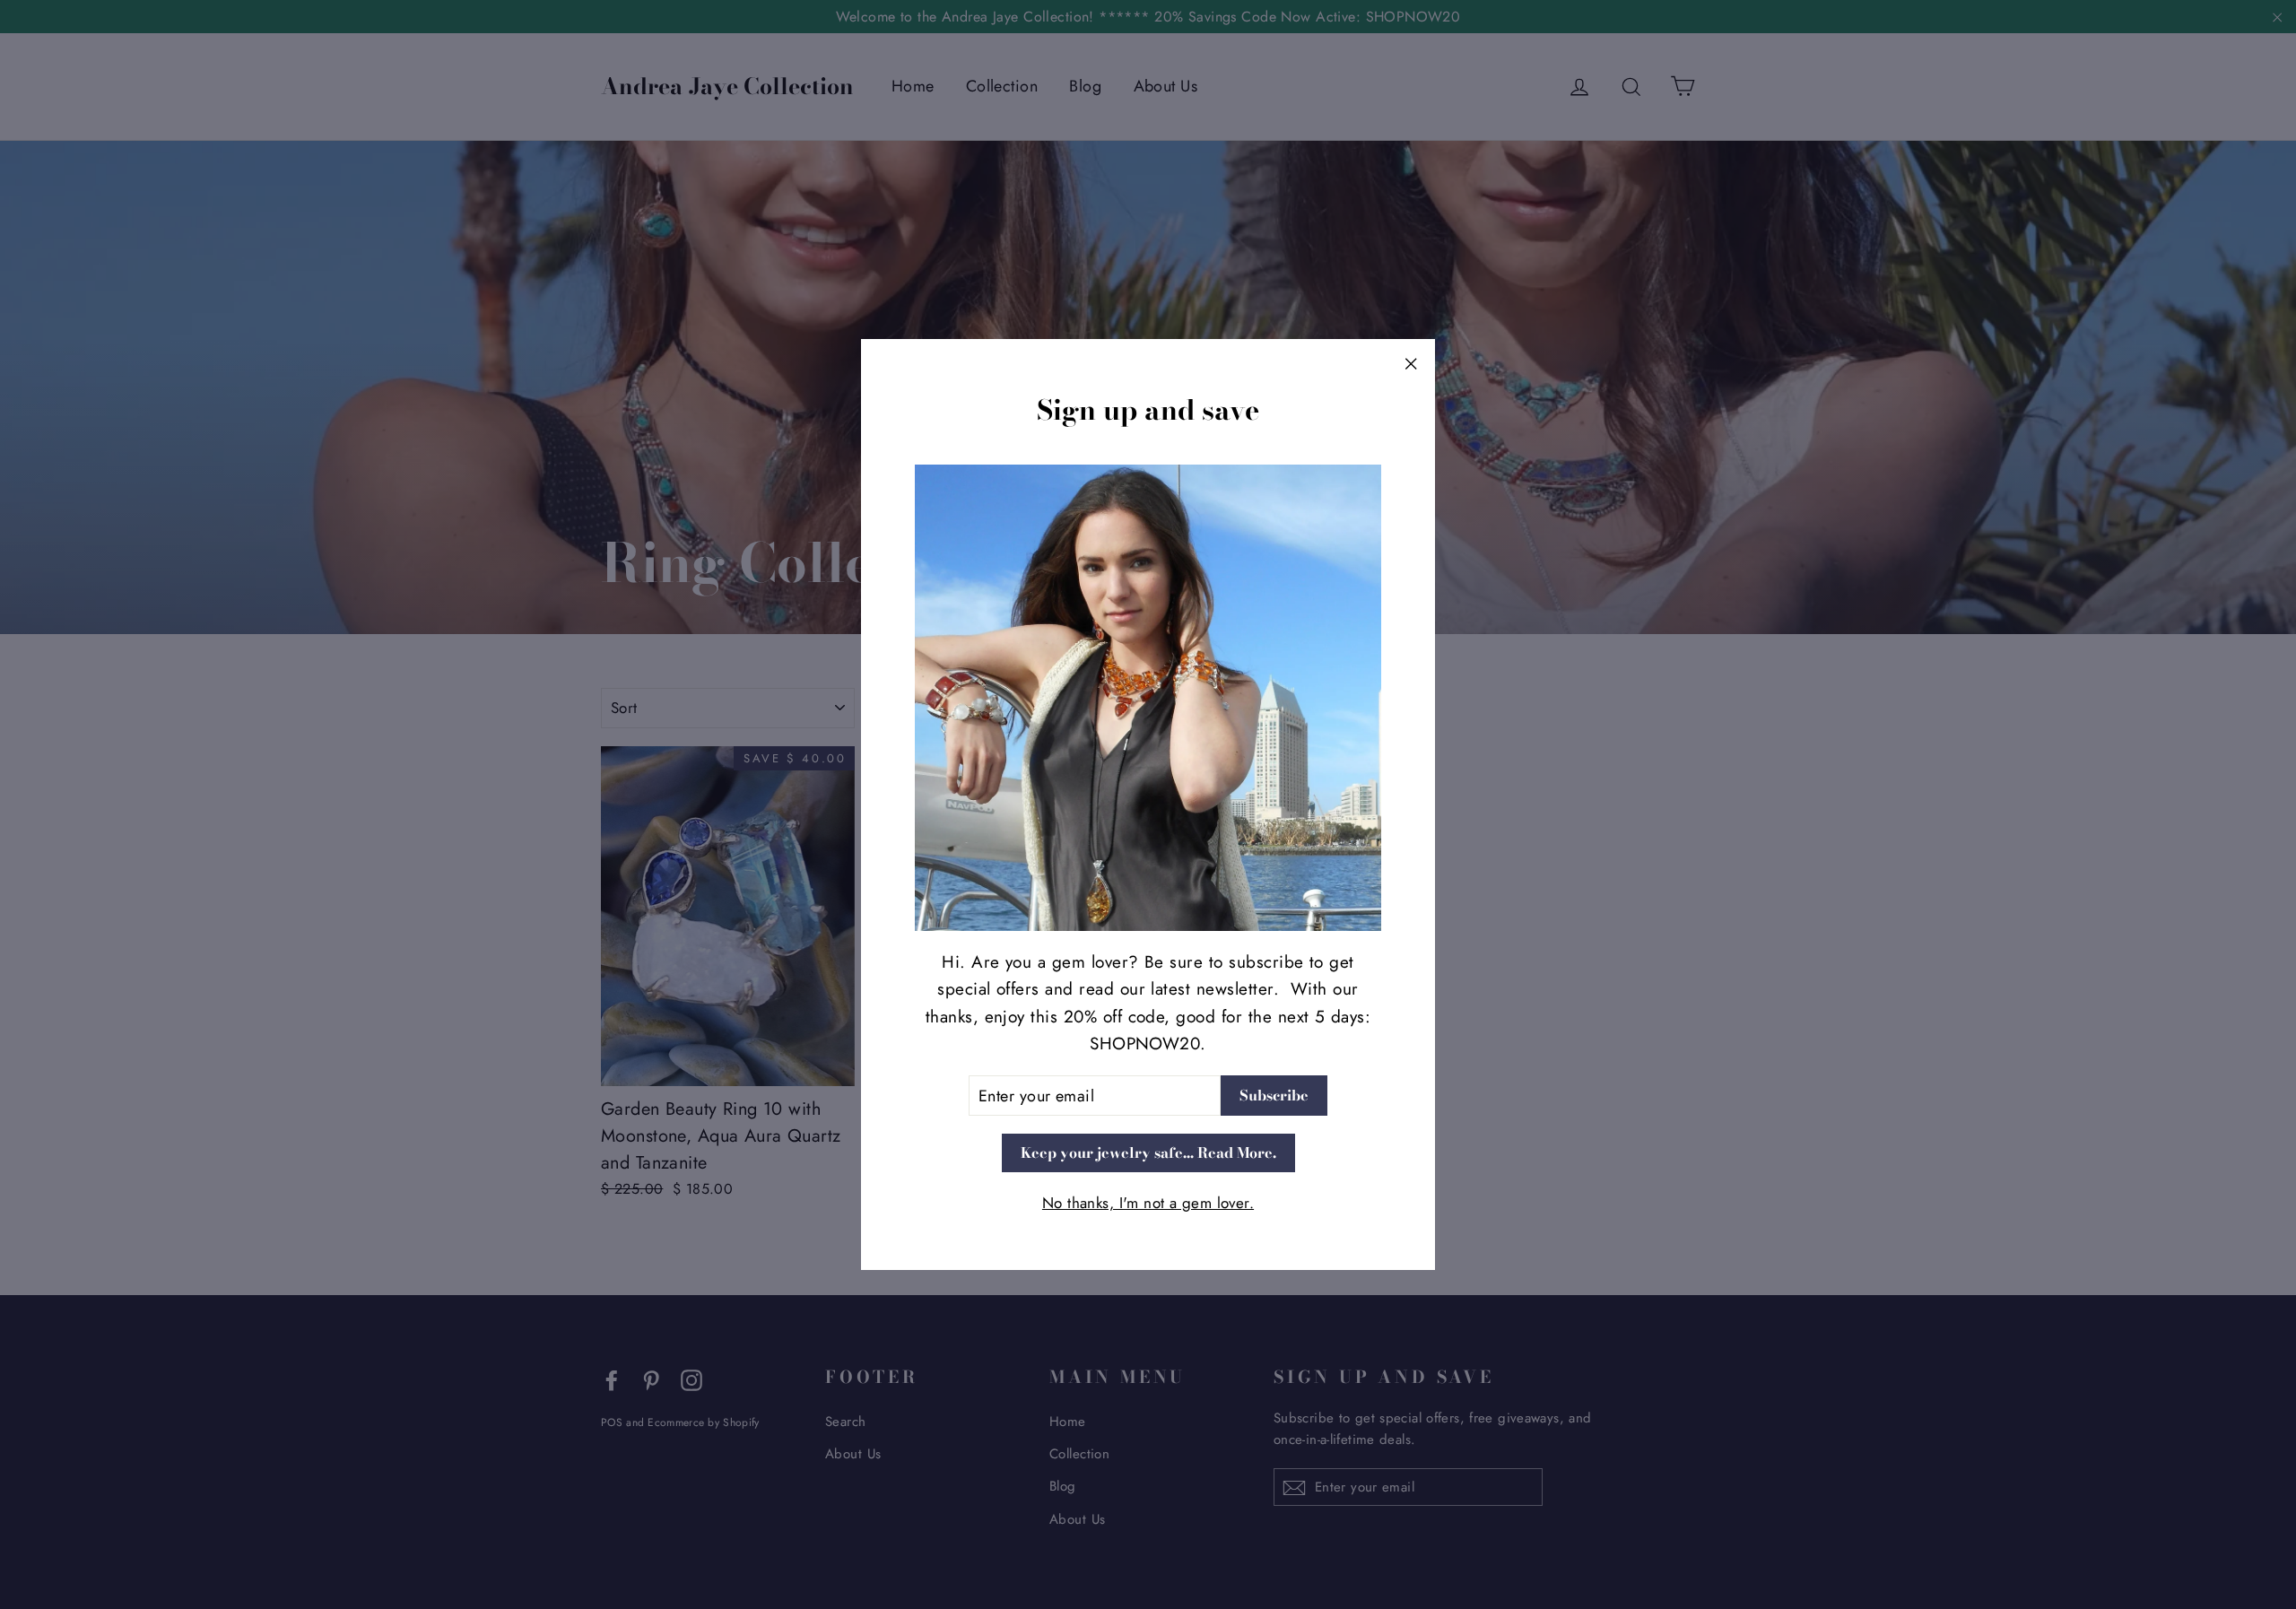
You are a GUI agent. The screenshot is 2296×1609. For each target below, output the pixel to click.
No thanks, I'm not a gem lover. (1148, 1203)
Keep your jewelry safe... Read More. (1148, 1152)
